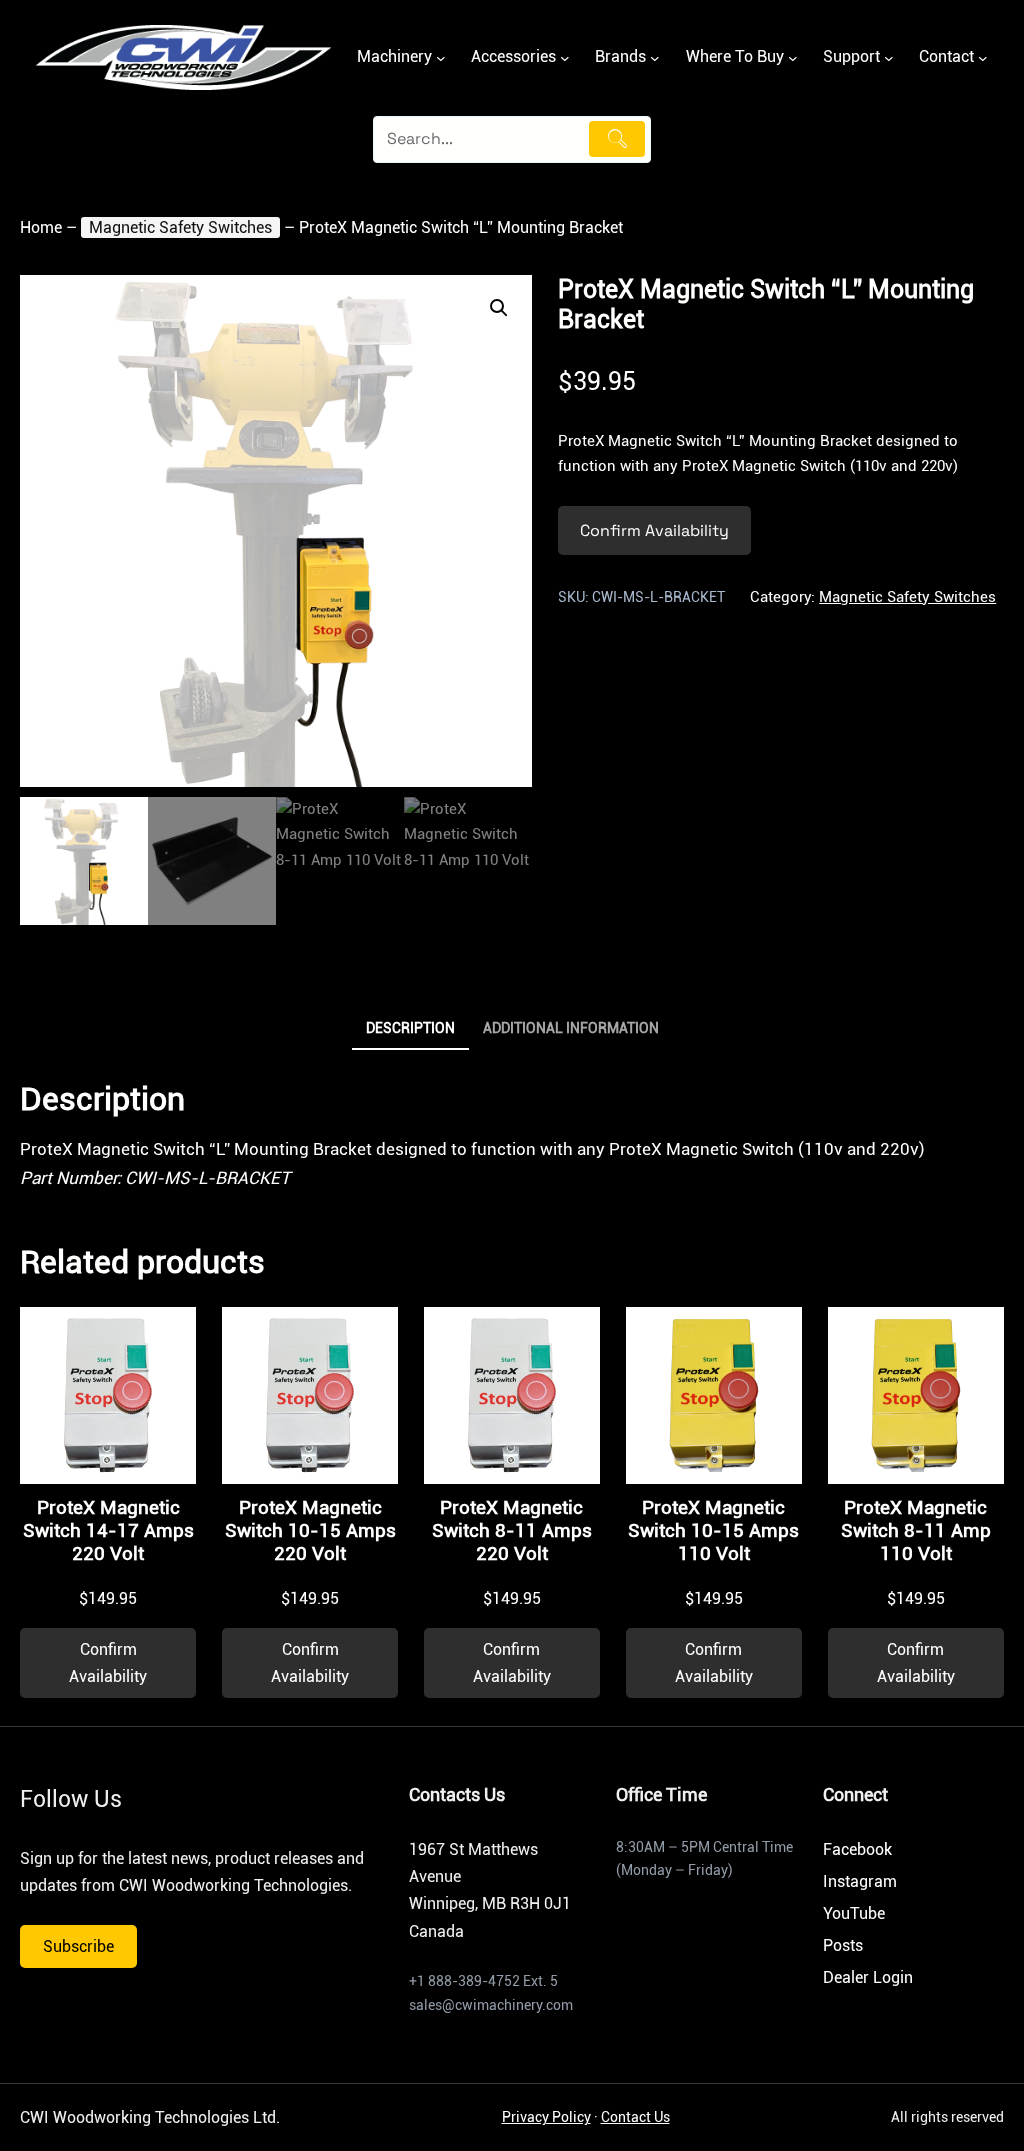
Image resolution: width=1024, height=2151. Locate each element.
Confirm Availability (654, 530)
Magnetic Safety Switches (180, 227)
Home (41, 227)
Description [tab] (410, 1028)
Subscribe (78, 1946)
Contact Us (635, 2117)
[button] (499, 308)
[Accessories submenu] (565, 58)
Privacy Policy (546, 2117)
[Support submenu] (889, 58)
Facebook (857, 1849)
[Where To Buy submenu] (793, 58)
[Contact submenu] (983, 58)
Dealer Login (868, 1977)
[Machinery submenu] (441, 58)
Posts (843, 1945)
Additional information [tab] (571, 1028)
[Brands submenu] (655, 58)
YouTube (854, 1913)
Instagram (860, 1881)
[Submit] (617, 139)
